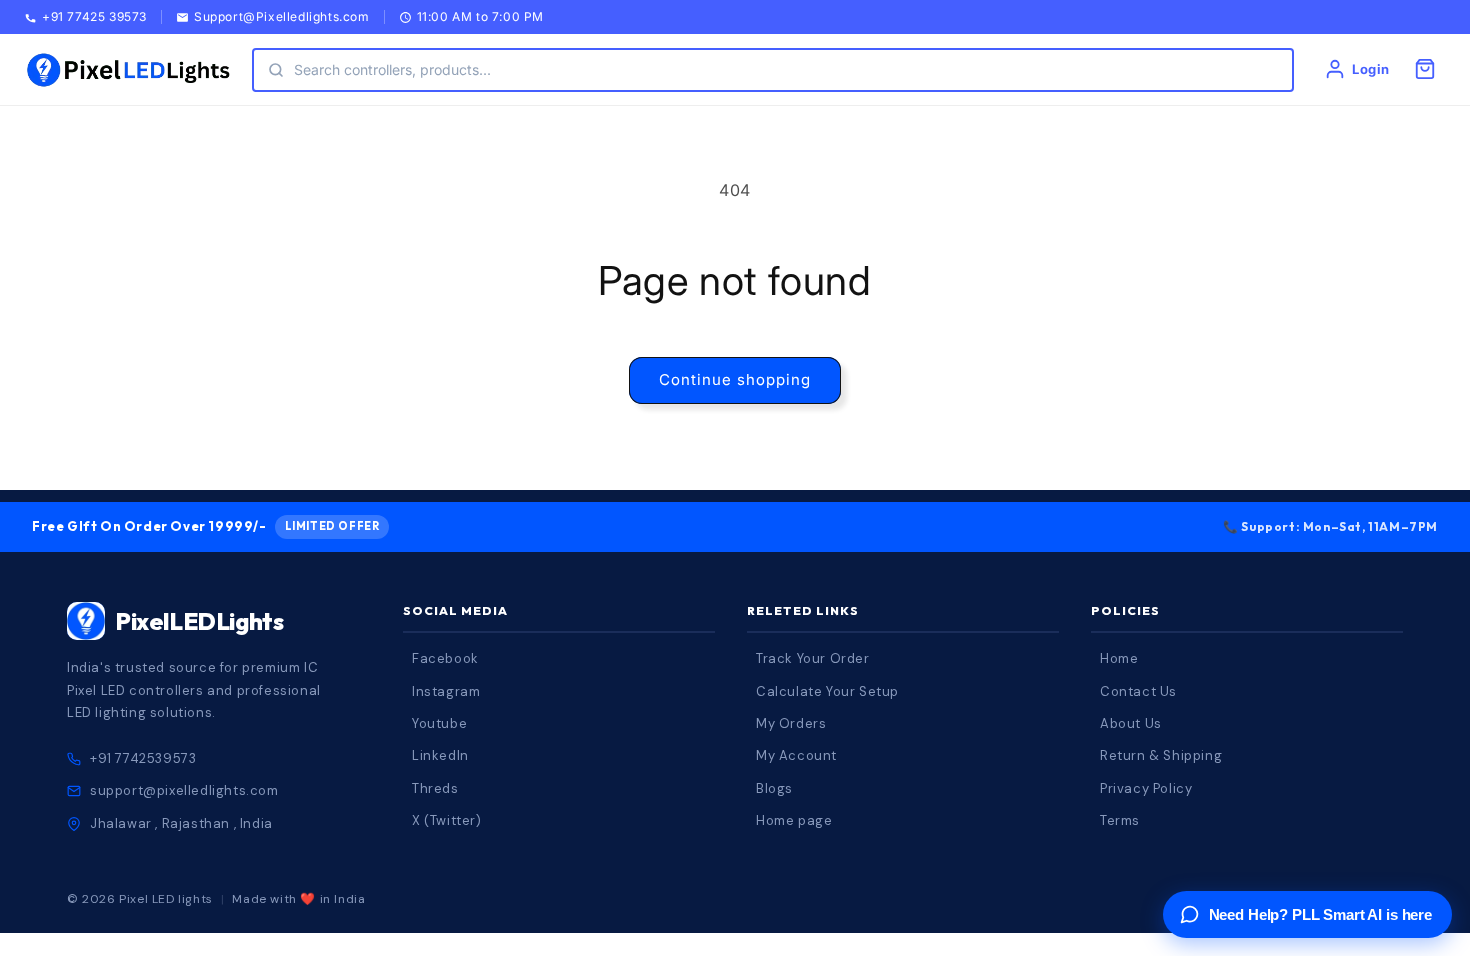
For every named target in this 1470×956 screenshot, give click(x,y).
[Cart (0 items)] (1425, 69)
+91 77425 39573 (94, 17)
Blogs (774, 788)
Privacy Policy (1146, 788)
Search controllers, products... (392, 69)
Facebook (445, 658)
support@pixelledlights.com (184, 790)
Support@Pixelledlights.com (282, 17)
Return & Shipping (1161, 755)
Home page (794, 820)
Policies (1125, 610)
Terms (1120, 820)
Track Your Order (813, 658)
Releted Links (803, 610)
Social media (455, 610)
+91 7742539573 (143, 758)
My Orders (791, 723)
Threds (435, 788)
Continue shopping (735, 379)
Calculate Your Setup (827, 691)
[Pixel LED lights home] (128, 70)
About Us (1131, 723)
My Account (796, 755)
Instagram (446, 691)
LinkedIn (440, 755)
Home (1119, 658)
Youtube (439, 723)
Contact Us (1138, 691)
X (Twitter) (447, 820)
